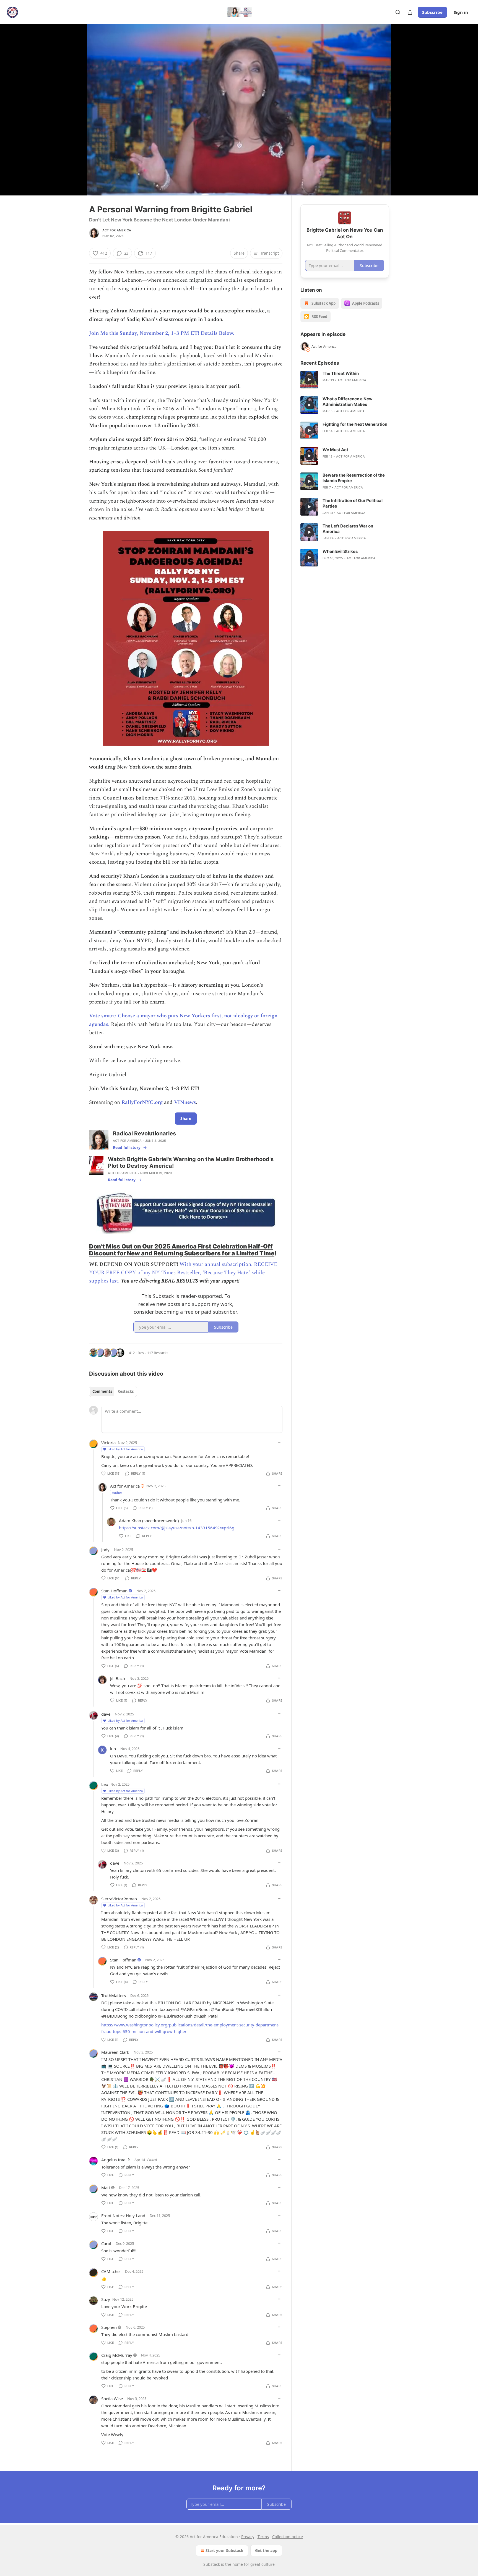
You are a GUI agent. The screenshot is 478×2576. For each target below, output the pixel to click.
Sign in (461, 12)
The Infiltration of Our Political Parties (353, 503)
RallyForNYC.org (142, 1102)
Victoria (108, 1443)
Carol (106, 2243)
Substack (212, 2564)
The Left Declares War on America (348, 529)
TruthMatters (114, 1995)
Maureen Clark (115, 2052)
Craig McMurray (117, 2355)
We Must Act (335, 450)
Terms (263, 2537)
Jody (105, 1550)
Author (117, 1492)
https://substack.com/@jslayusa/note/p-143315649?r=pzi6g (177, 1528)
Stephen (109, 2327)
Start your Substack (224, 2550)
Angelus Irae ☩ (116, 2160)
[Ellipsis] (280, 1442)
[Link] (81, 1250)
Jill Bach (118, 1678)
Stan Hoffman (114, 1591)
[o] (309, 380)
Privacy (248, 2537)
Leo (105, 1784)
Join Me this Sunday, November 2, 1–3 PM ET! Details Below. (162, 333)
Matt (106, 2188)
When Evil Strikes (340, 551)
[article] (345, 380)
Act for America (117, 230)
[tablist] (113, 1391)
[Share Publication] (410, 12)
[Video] (76, 104)
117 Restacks (158, 1353)
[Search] (398, 12)
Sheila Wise (112, 2399)
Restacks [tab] (126, 1391)
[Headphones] (76, 116)
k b (113, 1749)
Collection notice (288, 2537)
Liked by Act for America (125, 1449)
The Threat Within (341, 373)
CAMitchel (111, 2271)
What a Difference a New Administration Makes (348, 402)
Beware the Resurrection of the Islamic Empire (354, 478)
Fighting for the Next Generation (355, 424)
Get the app (266, 2550)
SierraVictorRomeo (119, 1899)
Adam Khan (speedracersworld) (149, 1520)
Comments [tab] (102, 1391)
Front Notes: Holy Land (123, 2216)
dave (106, 1714)
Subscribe (432, 12)
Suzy (106, 2299)
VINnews (185, 1102)
